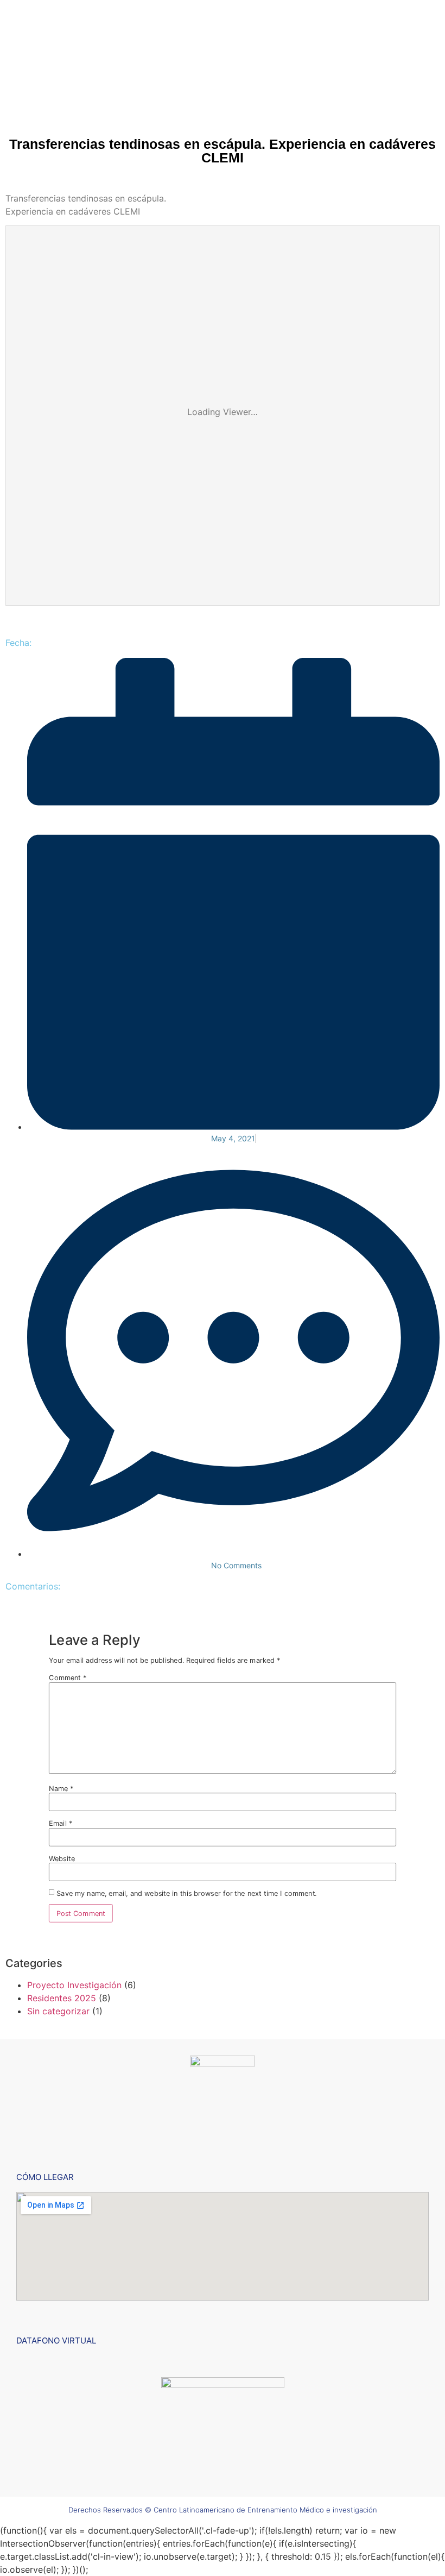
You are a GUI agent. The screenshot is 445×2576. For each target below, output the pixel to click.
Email (61, 1823)
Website (62, 1858)
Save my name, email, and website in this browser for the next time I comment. (186, 1893)
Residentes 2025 (62, 1998)
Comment (68, 1678)
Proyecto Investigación (74, 1985)
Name (61, 1789)
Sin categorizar (58, 2011)
